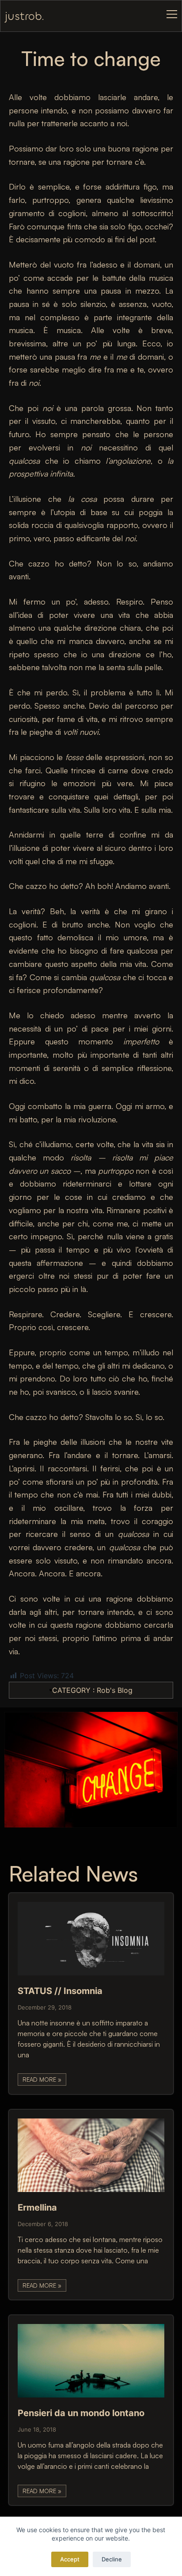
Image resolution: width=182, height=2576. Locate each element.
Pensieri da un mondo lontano (81, 2413)
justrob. (25, 16)
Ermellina (37, 2207)
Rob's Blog (115, 1690)
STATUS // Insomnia (60, 1991)
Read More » (42, 2079)
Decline (112, 2559)
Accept (70, 2559)
